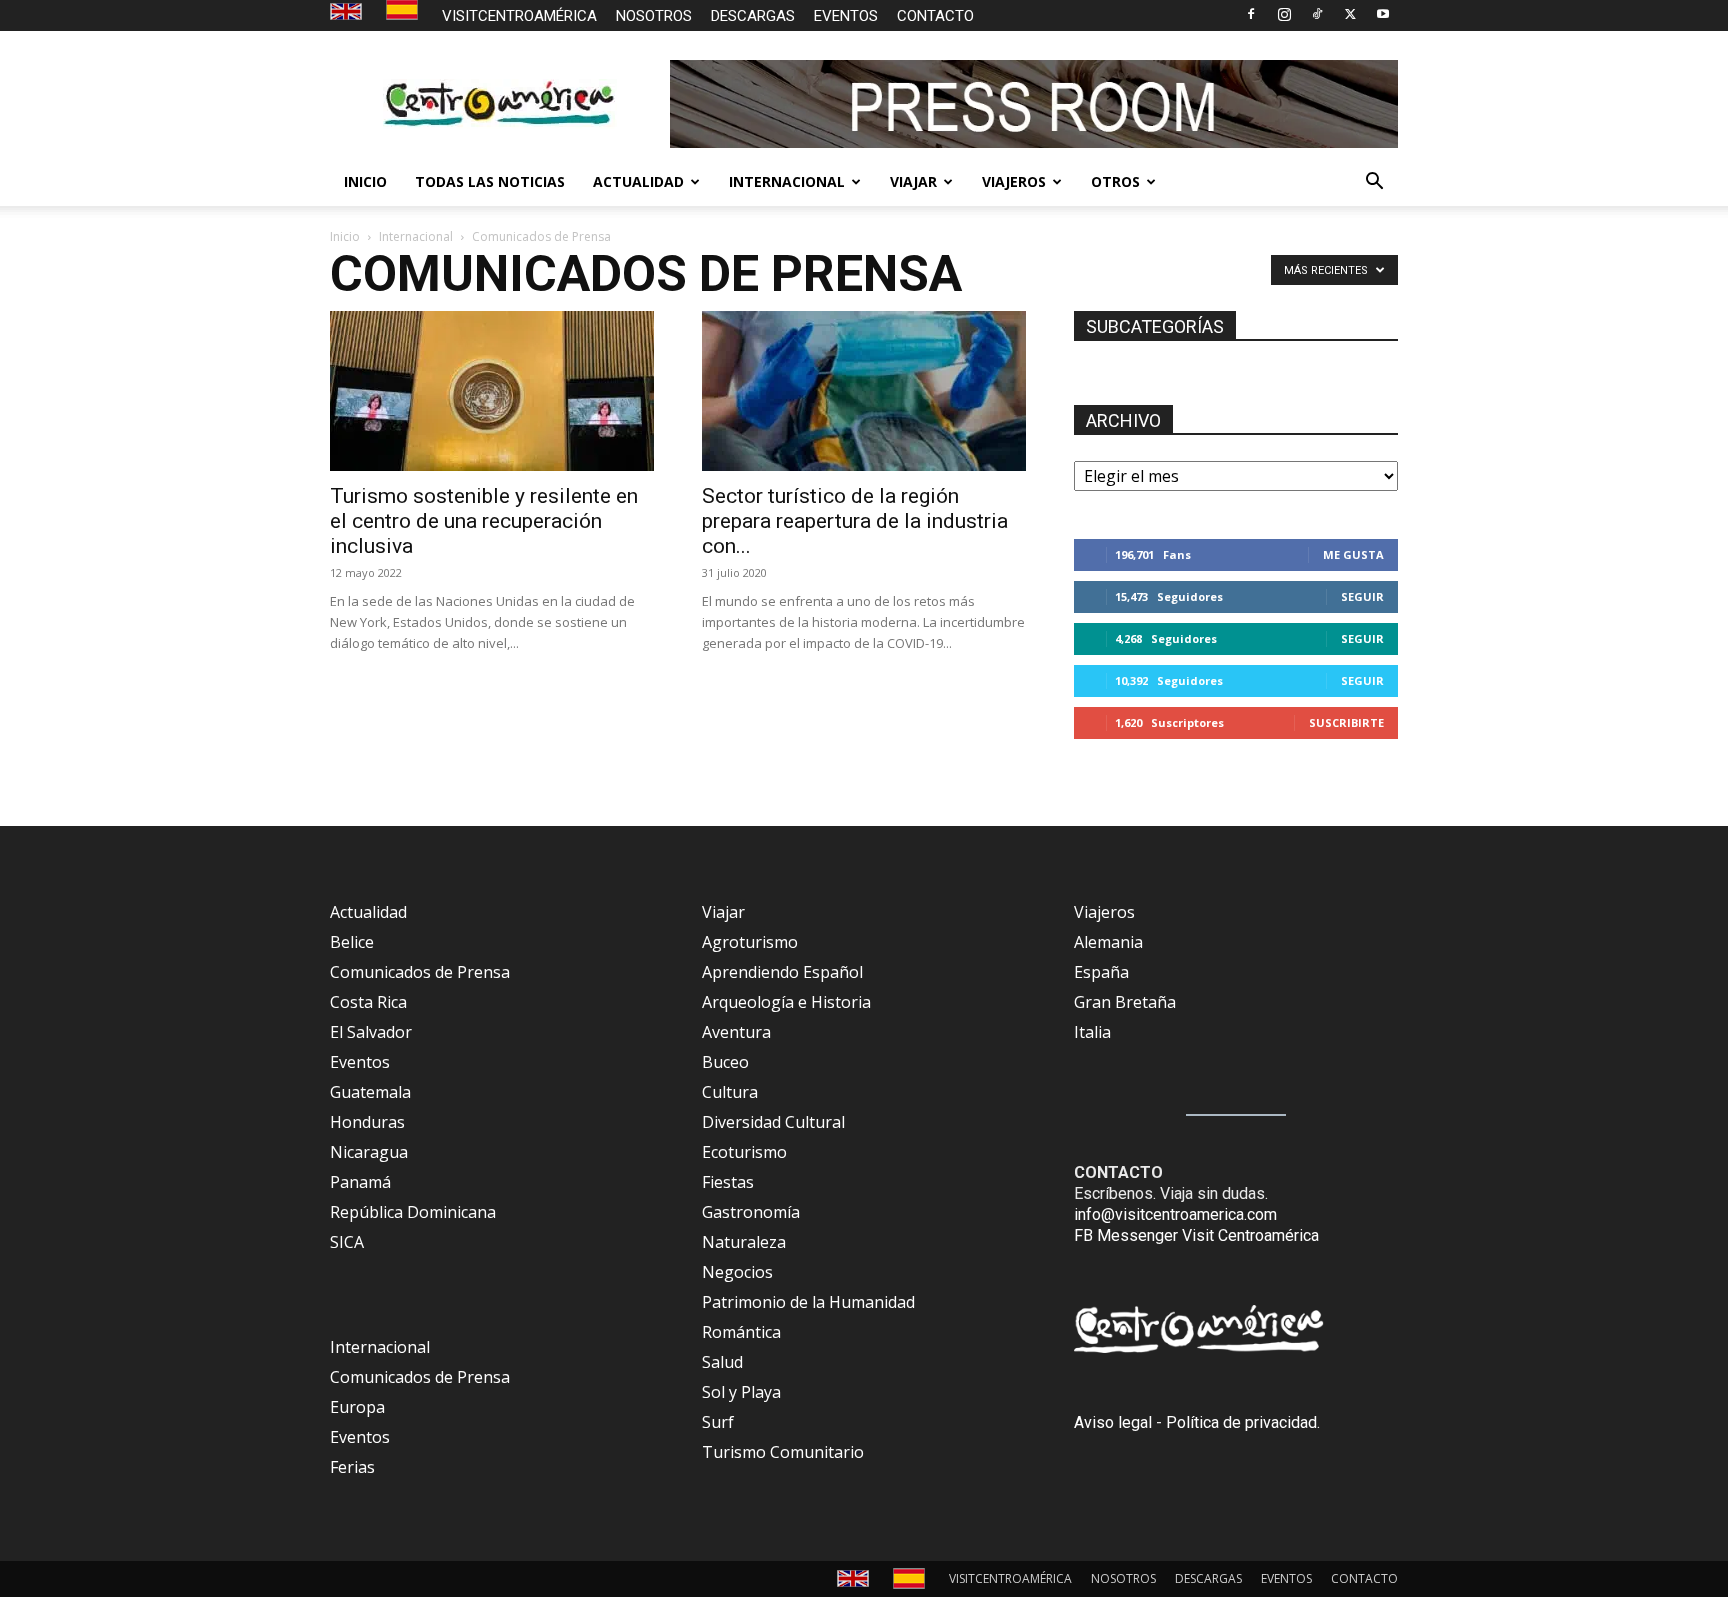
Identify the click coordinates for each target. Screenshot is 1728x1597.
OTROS (1115, 181)
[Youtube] (1383, 14)
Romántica (741, 1332)
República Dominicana (413, 1212)
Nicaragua (369, 1152)
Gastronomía (751, 1212)
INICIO (365, 181)
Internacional (416, 236)
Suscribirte (1346, 722)
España (1101, 972)
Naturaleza (744, 1242)
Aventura (736, 1032)
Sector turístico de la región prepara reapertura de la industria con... (855, 521)
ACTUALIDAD (638, 181)
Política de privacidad (1241, 1422)
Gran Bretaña (1125, 1002)
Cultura (730, 1092)
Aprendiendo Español (782, 972)
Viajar (723, 912)
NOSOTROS (654, 16)
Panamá (360, 1182)
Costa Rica (368, 1002)
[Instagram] (1284, 14)
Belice (352, 942)
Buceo (725, 1062)
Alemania (1108, 942)
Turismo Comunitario (783, 1452)
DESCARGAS (753, 16)
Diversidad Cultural (773, 1122)
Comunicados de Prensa (420, 972)
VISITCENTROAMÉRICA (519, 16)
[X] (1350, 14)
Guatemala (370, 1092)
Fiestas (728, 1182)
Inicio (345, 236)
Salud (722, 1362)
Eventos (360, 1062)
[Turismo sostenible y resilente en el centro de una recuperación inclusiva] (492, 391)
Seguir (1362, 596)
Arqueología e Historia (786, 1002)
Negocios (737, 1272)
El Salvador (371, 1032)
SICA (347, 1242)
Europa (357, 1407)
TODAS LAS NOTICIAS (490, 181)
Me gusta (1353, 554)
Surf (718, 1422)
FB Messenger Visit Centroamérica (1196, 1235)
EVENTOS (846, 16)
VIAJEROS (1014, 181)
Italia (1092, 1032)
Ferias (352, 1467)
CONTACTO (935, 16)
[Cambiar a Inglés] (348, 12)
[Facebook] (1251, 14)
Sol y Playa (741, 1392)
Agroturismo (750, 942)
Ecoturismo (744, 1152)
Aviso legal (1113, 1422)
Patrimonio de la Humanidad (808, 1302)
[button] (1374, 183)
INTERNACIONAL (787, 181)
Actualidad (368, 912)
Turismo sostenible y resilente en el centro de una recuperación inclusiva (484, 521)
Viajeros (1104, 912)
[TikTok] (1317, 14)
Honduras (367, 1122)
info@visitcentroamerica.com (1175, 1214)
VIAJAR (913, 181)
